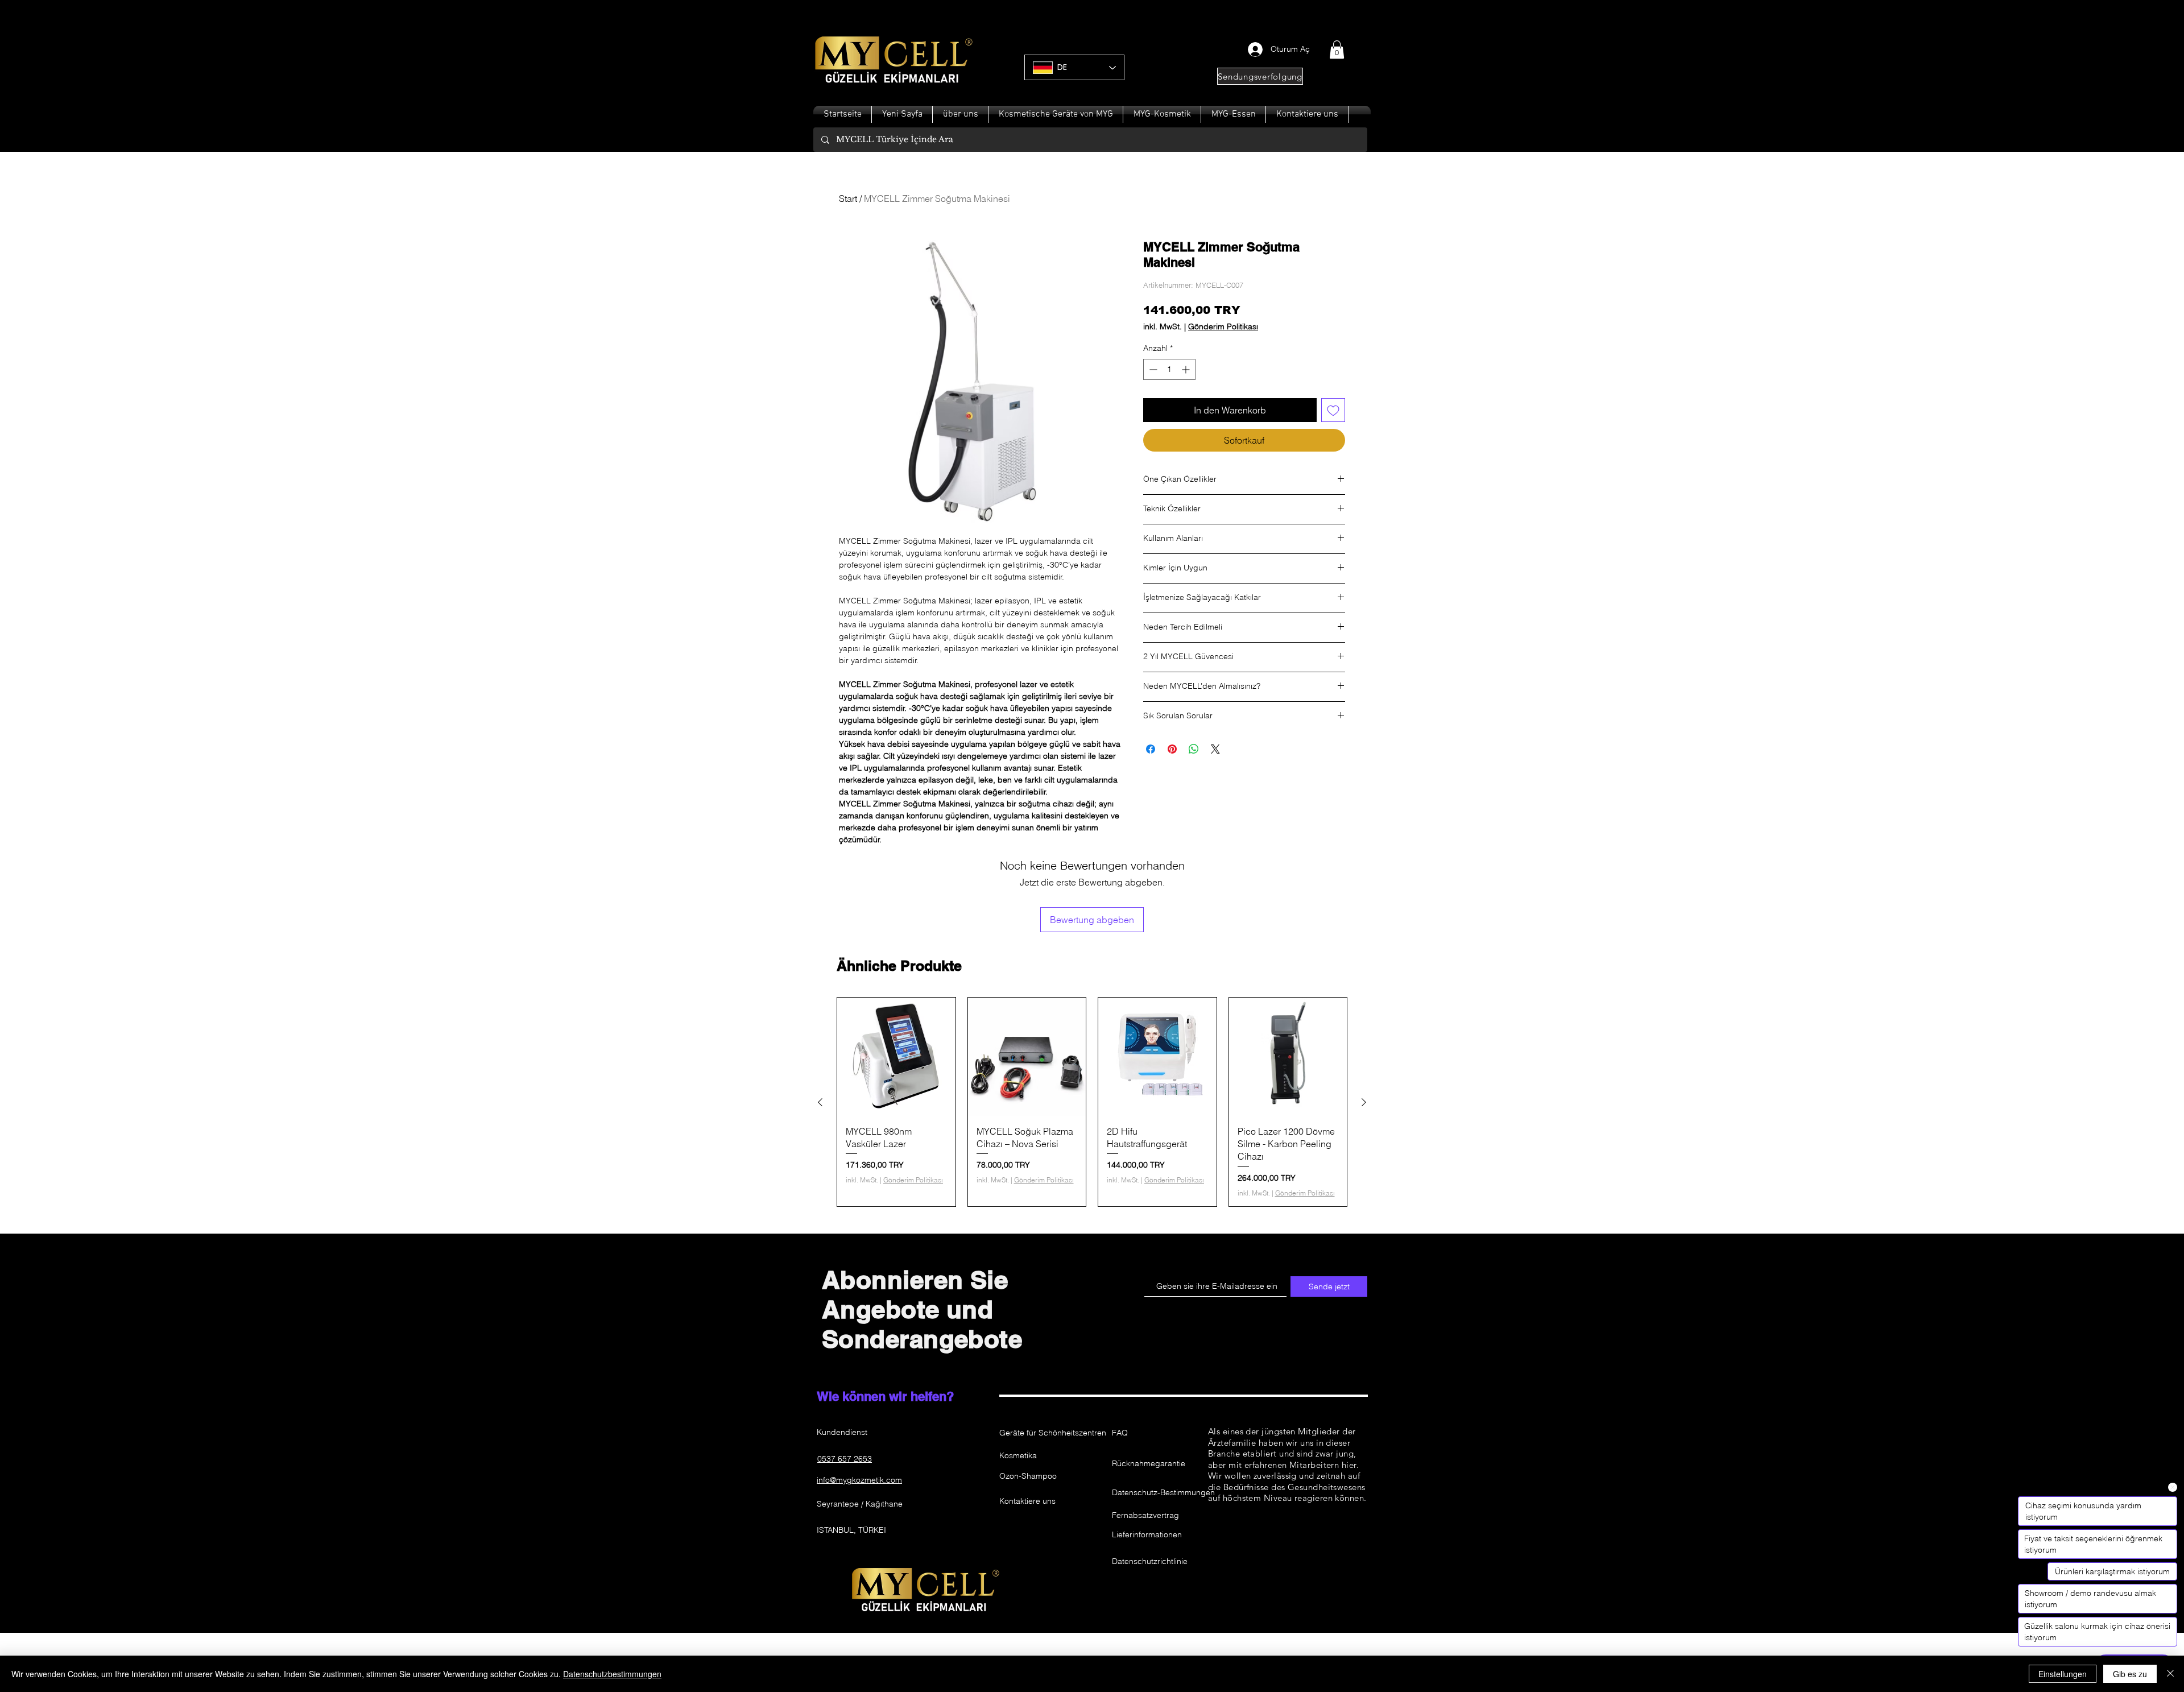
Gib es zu (2130, 1674)
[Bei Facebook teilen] (1151, 749)
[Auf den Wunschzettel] (1333, 410)
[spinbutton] (1169, 369)
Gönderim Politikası (1223, 327)
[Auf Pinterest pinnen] (1172, 749)
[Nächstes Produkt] (1364, 1102)
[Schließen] (2170, 1674)
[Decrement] (1152, 369)
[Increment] (1187, 369)
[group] (1092, 1102)
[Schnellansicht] (896, 1057)
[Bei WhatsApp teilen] (1194, 749)
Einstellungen (2063, 1674)
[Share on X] (1215, 749)
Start (848, 198)
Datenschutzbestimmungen (612, 1674)
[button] (1337, 49)
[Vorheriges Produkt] (820, 1102)
